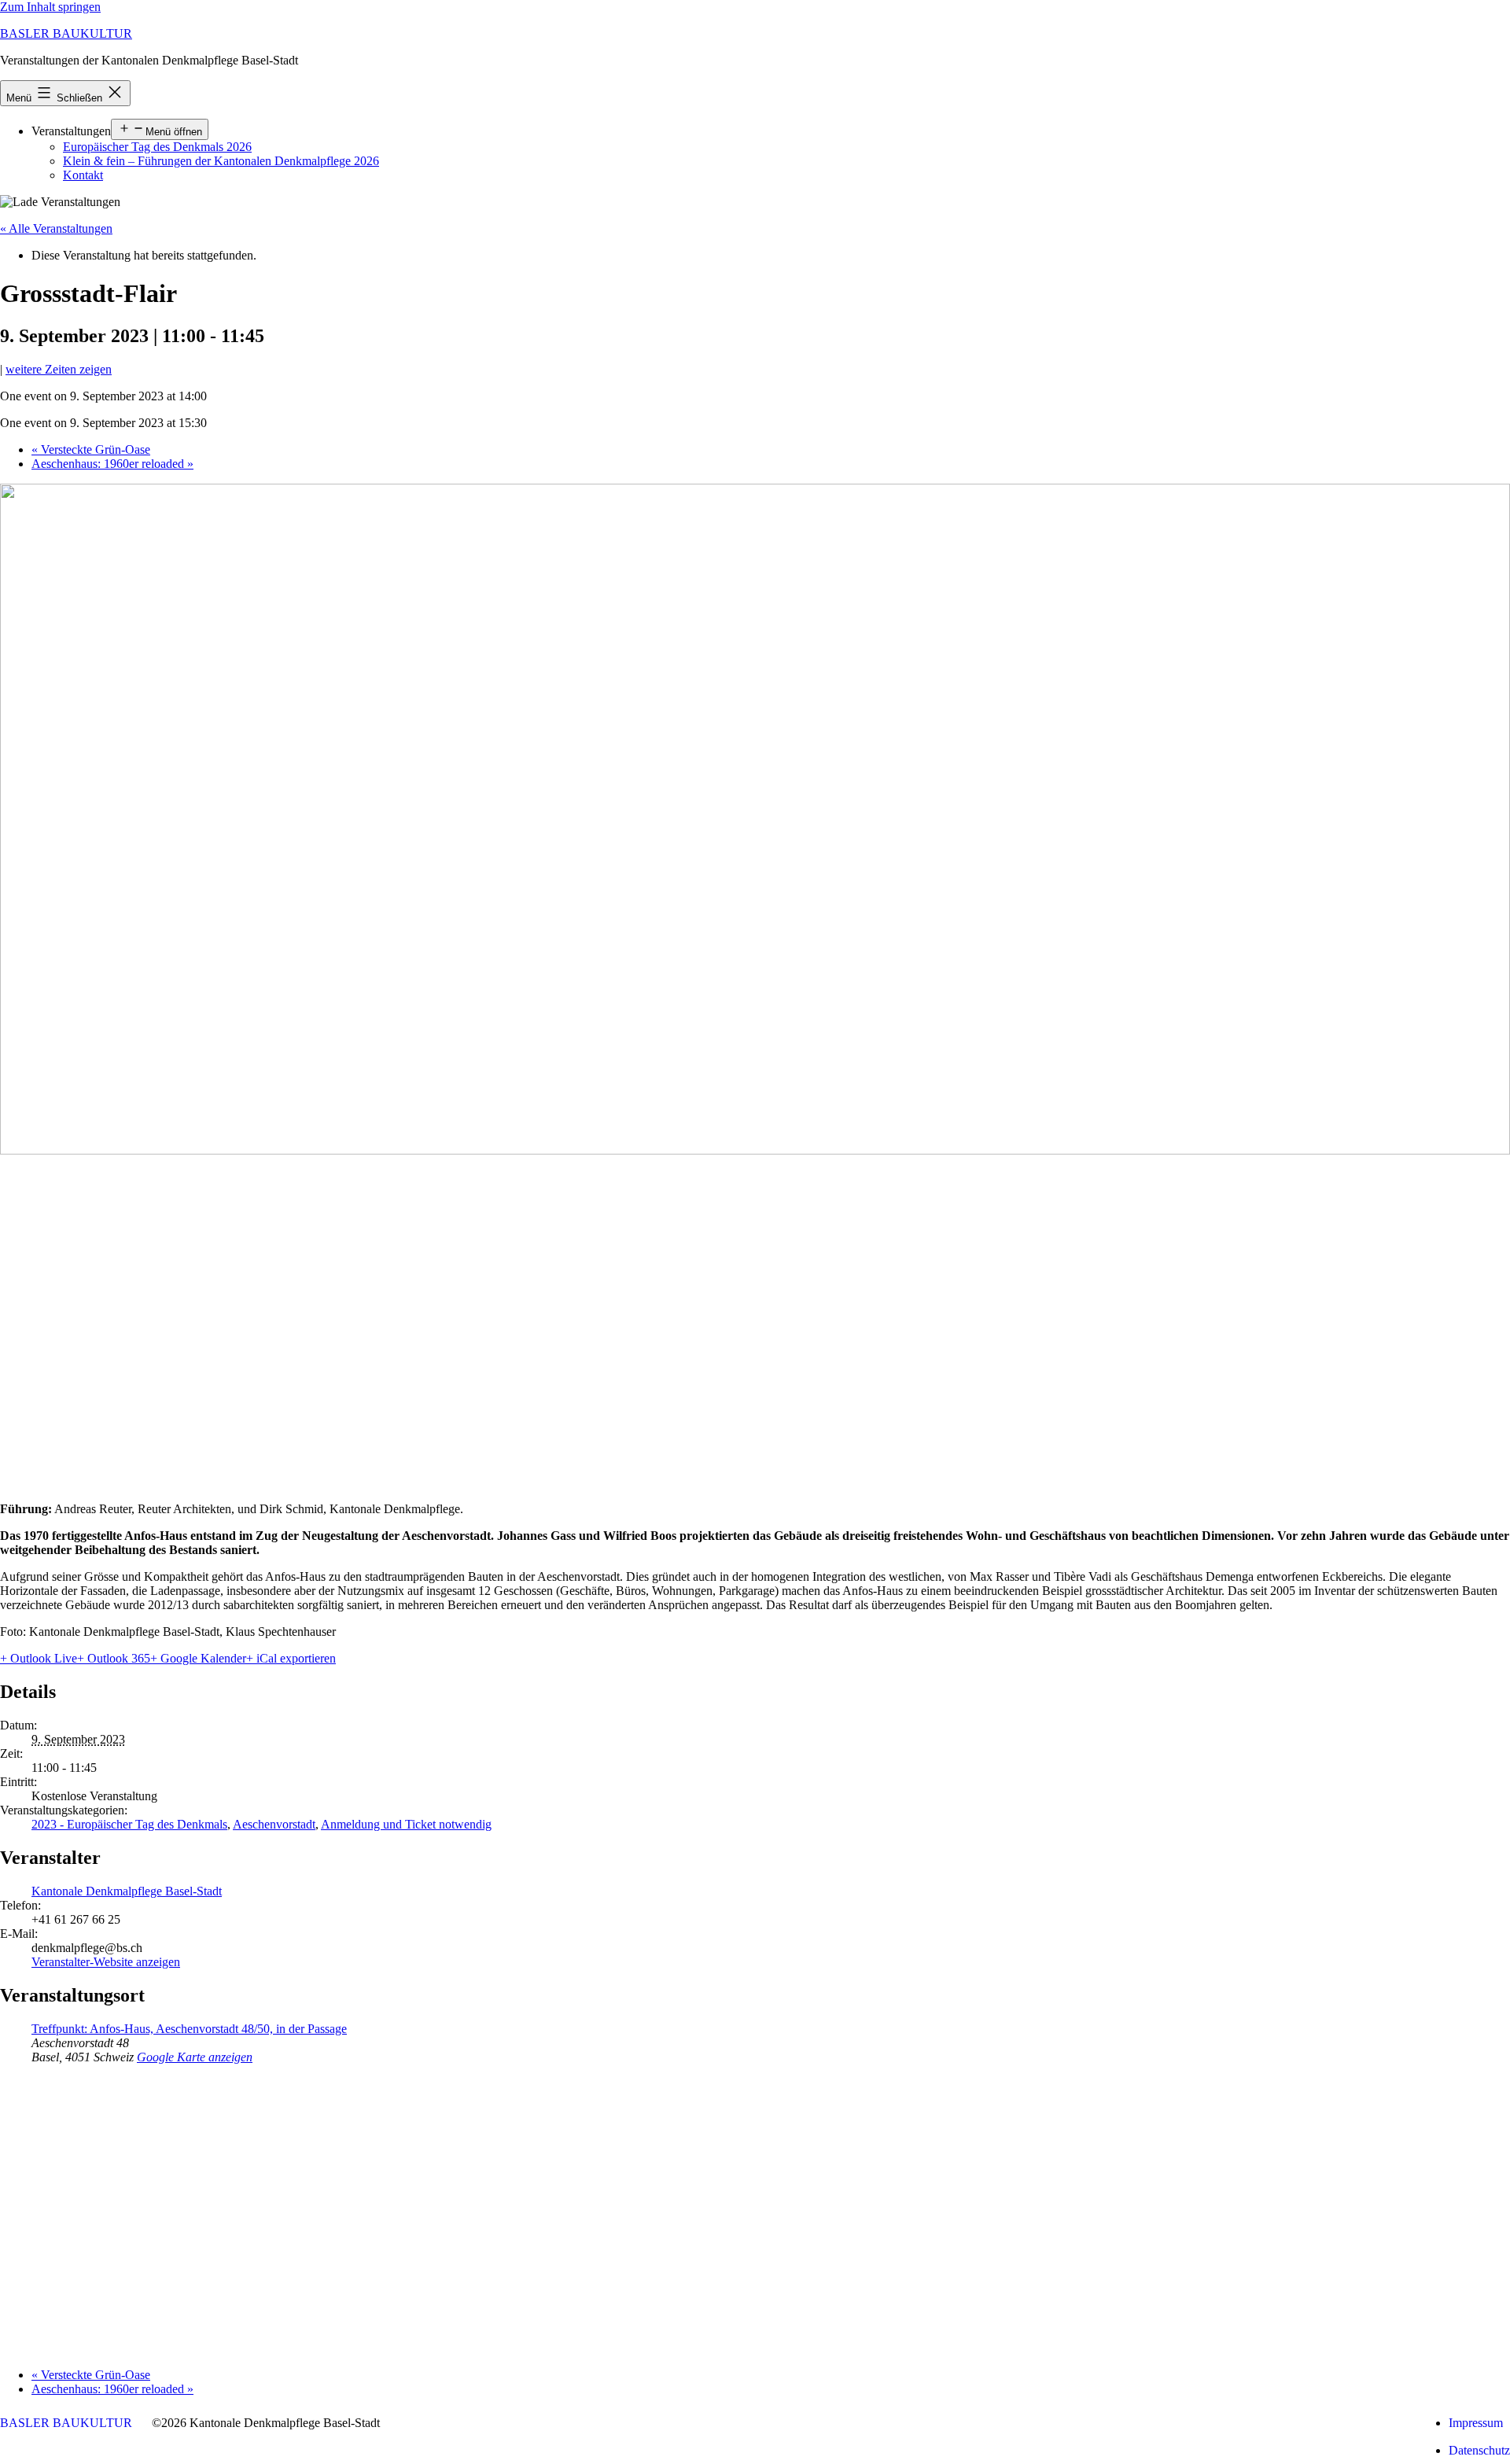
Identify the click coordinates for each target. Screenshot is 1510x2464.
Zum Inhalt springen (50, 7)
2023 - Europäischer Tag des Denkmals (129, 1824)
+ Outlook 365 (114, 1658)
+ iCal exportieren (291, 1658)
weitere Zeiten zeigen (59, 369)
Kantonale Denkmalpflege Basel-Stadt (127, 1891)
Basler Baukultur (66, 33)
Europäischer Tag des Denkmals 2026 (157, 147)
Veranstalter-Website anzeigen (106, 1962)
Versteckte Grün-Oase (91, 449)
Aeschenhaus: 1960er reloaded (112, 464)
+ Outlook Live (39, 1658)
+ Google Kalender (198, 1658)
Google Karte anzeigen (195, 2057)
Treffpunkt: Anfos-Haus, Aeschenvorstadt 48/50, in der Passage (189, 2029)
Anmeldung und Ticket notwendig (406, 1824)
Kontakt (83, 175)
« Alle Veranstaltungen (56, 228)
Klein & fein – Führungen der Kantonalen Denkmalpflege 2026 (221, 161)
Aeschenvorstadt (274, 1824)
